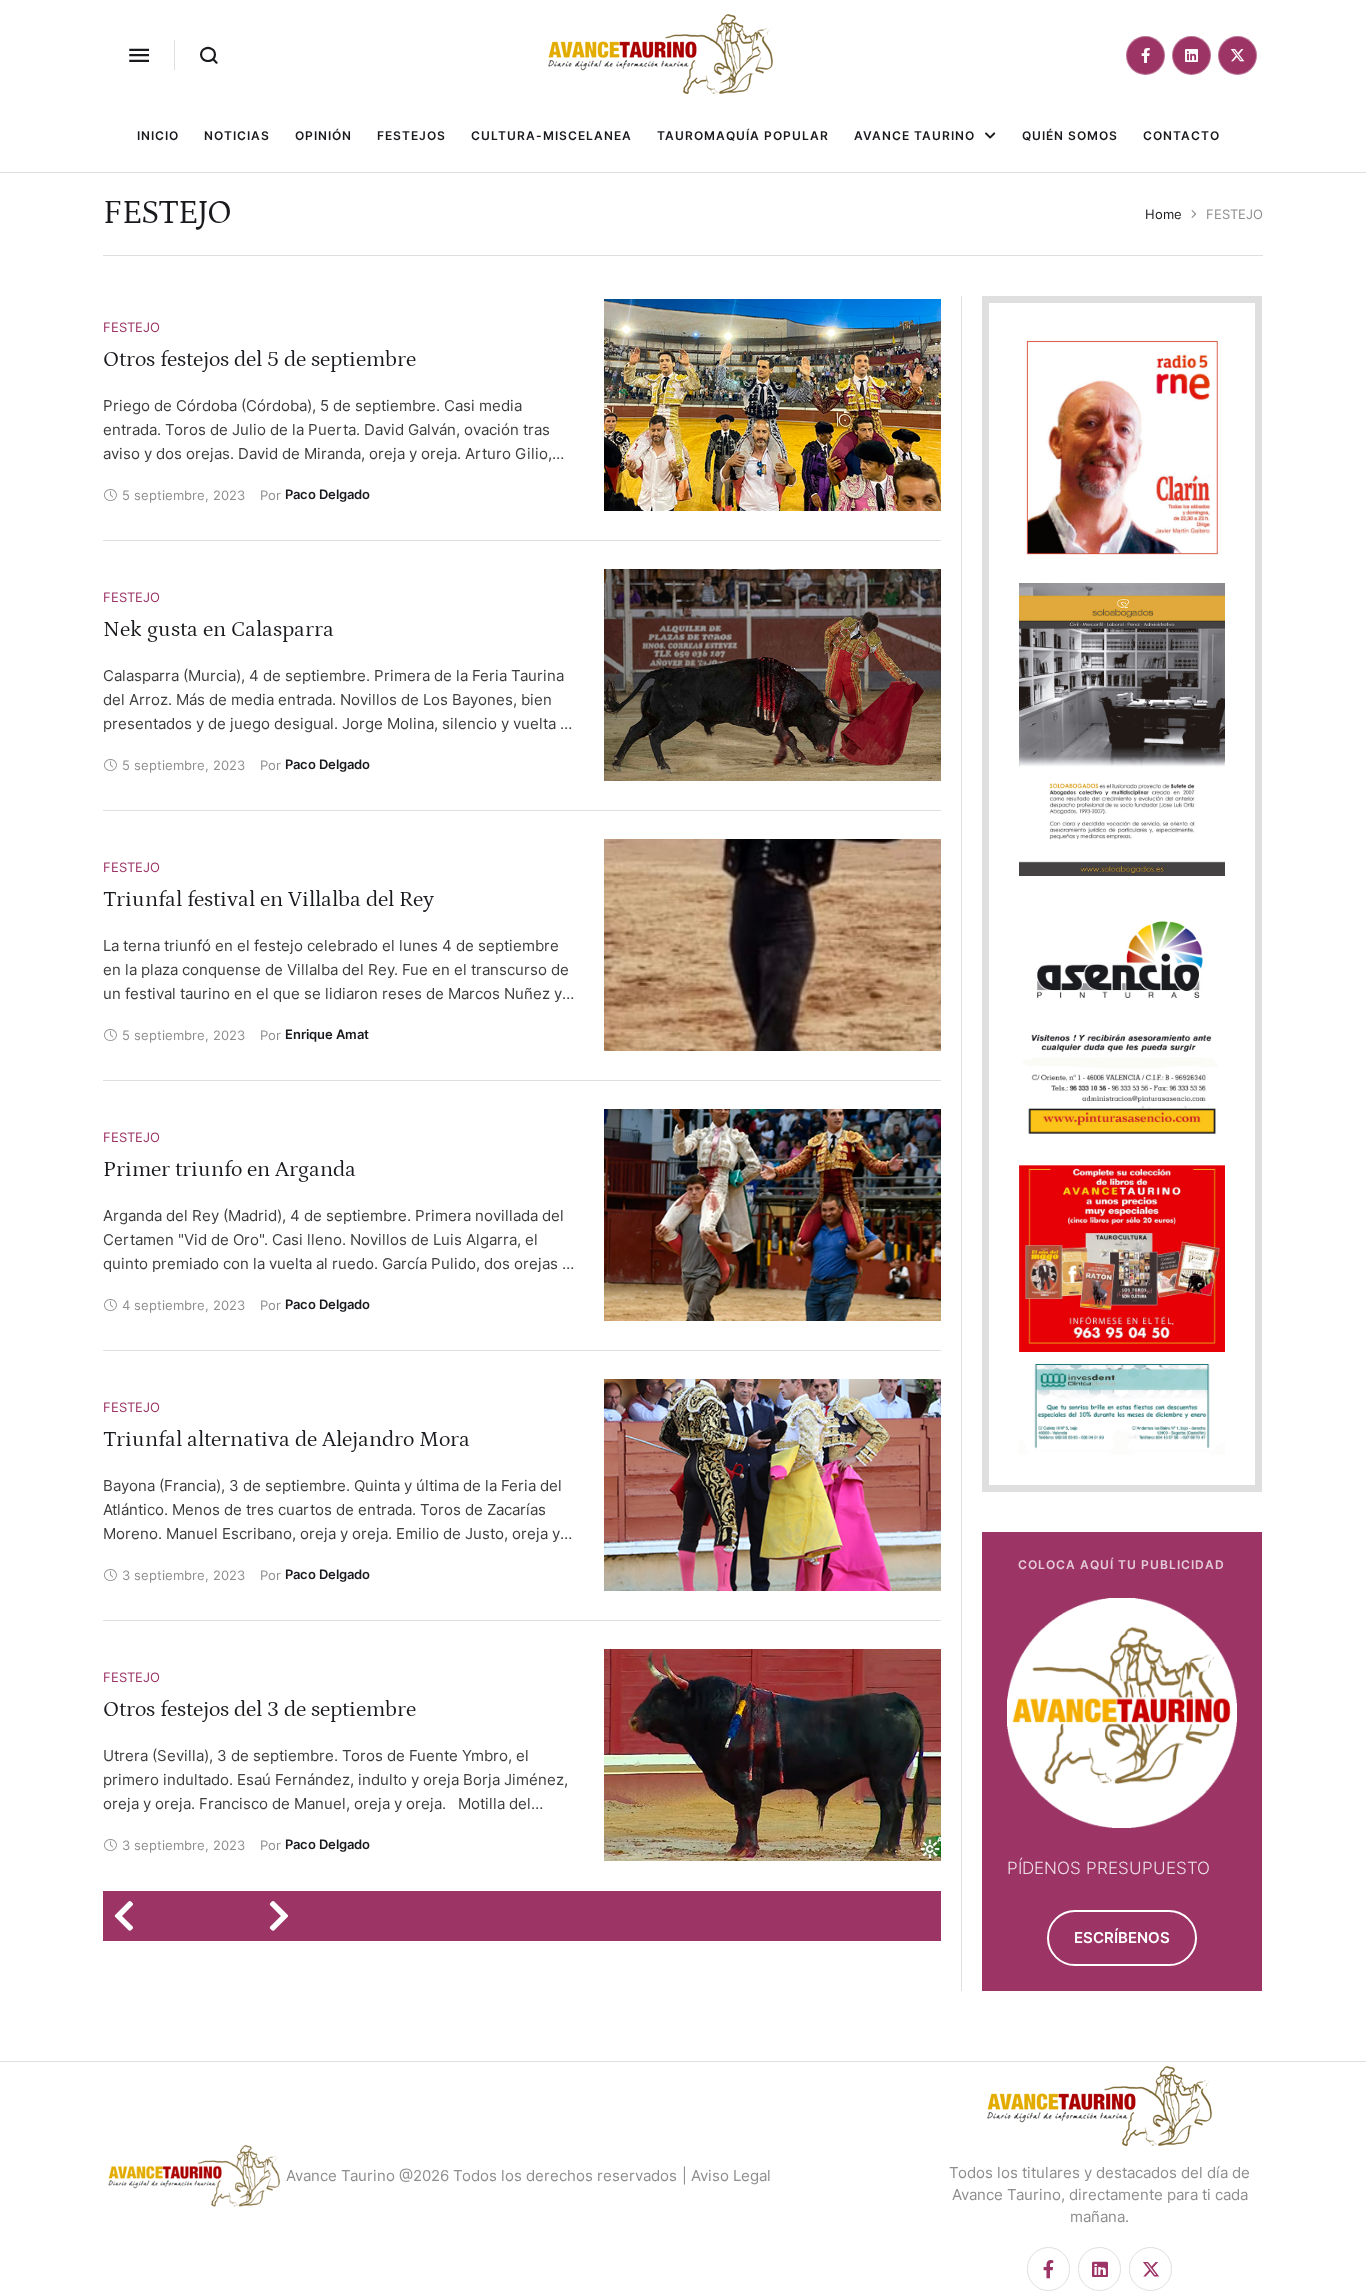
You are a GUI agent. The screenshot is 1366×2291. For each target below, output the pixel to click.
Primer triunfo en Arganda (229, 1169)
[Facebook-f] (1145, 55)
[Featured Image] (772, 405)
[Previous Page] (130, 1916)
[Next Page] (285, 1916)
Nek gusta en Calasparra (218, 629)
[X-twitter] (1237, 55)
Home (1163, 214)
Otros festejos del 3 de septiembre (259, 1709)
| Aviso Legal (726, 2175)
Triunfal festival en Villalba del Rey (268, 899)
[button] (139, 55)
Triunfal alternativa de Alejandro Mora (286, 1439)
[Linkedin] (1191, 55)
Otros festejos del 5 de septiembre (259, 359)
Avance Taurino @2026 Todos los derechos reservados (481, 2175)
